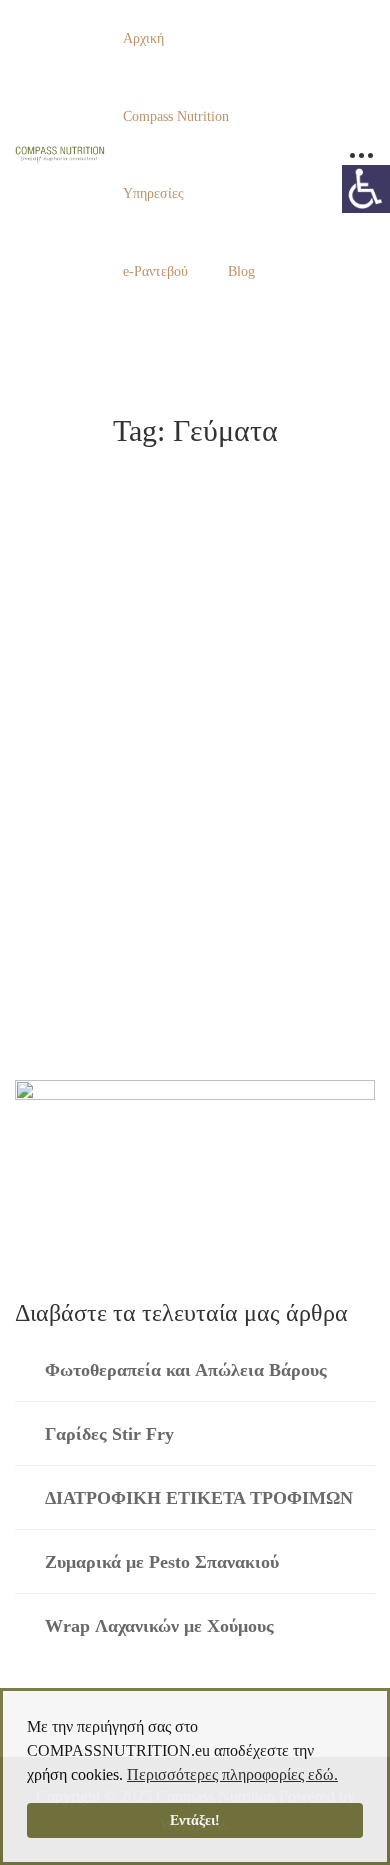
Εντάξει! (195, 1820)
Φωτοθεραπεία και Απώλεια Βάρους (186, 1370)
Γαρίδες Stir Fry (109, 1434)
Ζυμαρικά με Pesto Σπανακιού (162, 1562)
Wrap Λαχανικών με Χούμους (159, 1626)
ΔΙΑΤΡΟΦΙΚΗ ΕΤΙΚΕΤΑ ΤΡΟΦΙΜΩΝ (199, 1498)
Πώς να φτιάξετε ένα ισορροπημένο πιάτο (186, 859)
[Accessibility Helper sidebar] (366, 189)
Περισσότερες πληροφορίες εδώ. (232, 1774)
